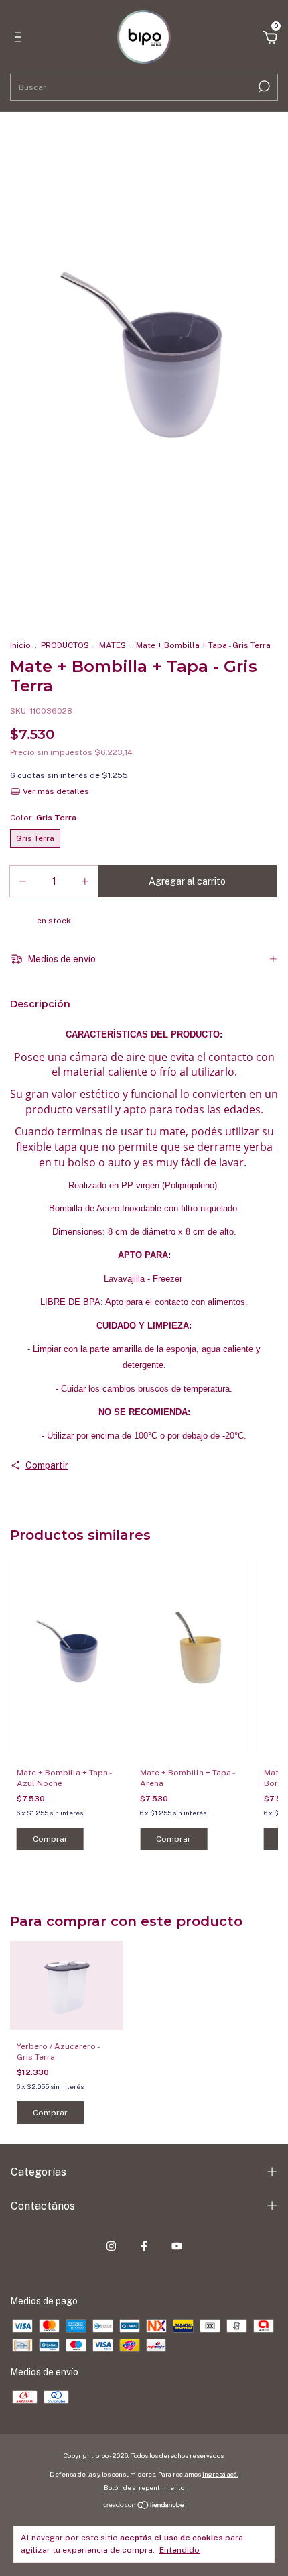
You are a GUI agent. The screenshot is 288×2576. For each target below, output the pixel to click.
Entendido (179, 2550)
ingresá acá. (220, 2474)
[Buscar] (263, 87)
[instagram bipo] (111, 2246)
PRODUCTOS (65, 645)
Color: (43, 818)
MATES (113, 645)
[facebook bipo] (144, 2246)
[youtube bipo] (177, 2246)
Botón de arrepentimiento (144, 2487)
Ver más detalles (55, 791)
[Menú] (20, 39)
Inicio (20, 645)
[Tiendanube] (144, 2506)
